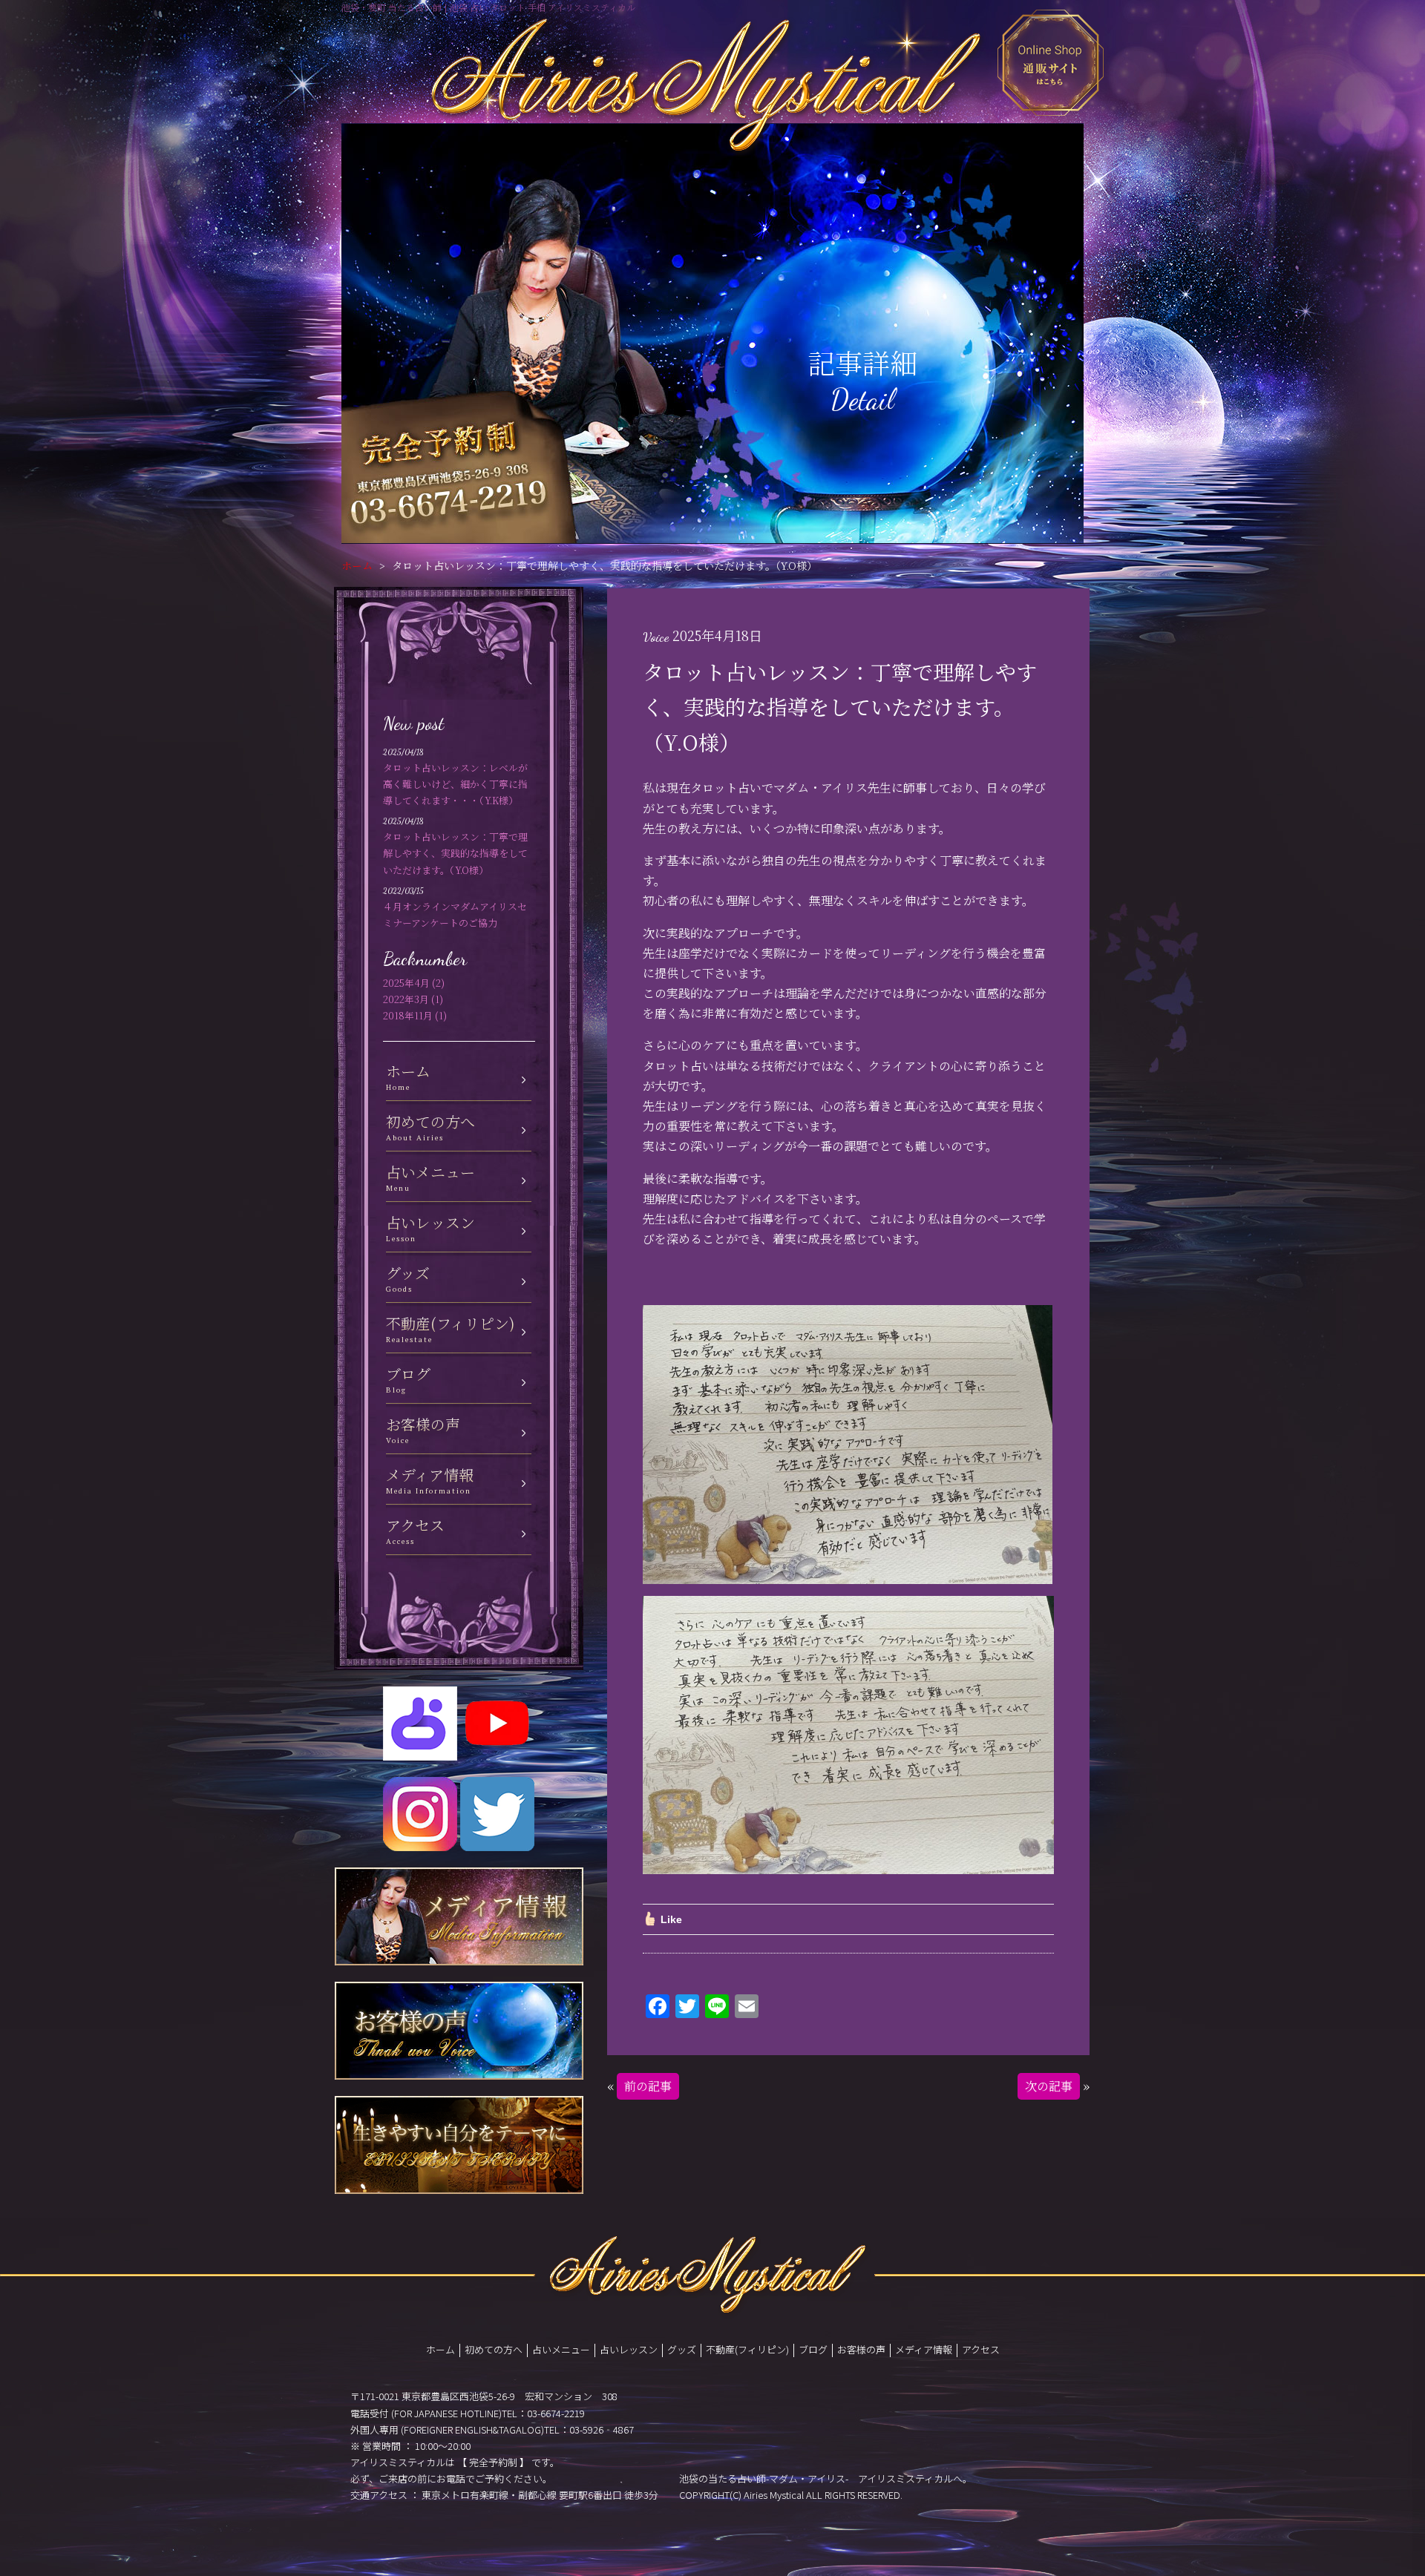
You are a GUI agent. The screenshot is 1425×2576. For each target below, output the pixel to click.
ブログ (813, 2349)
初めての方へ (494, 2349)
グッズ (682, 2349)
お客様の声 (861, 2349)
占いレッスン (629, 2349)
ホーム (357, 565)
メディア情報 (924, 2349)
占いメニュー (561, 2349)
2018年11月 (408, 1015)
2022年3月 (406, 999)
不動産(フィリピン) (747, 2349)
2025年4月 (406, 983)
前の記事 (648, 2086)
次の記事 (1049, 2086)
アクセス (981, 2349)
